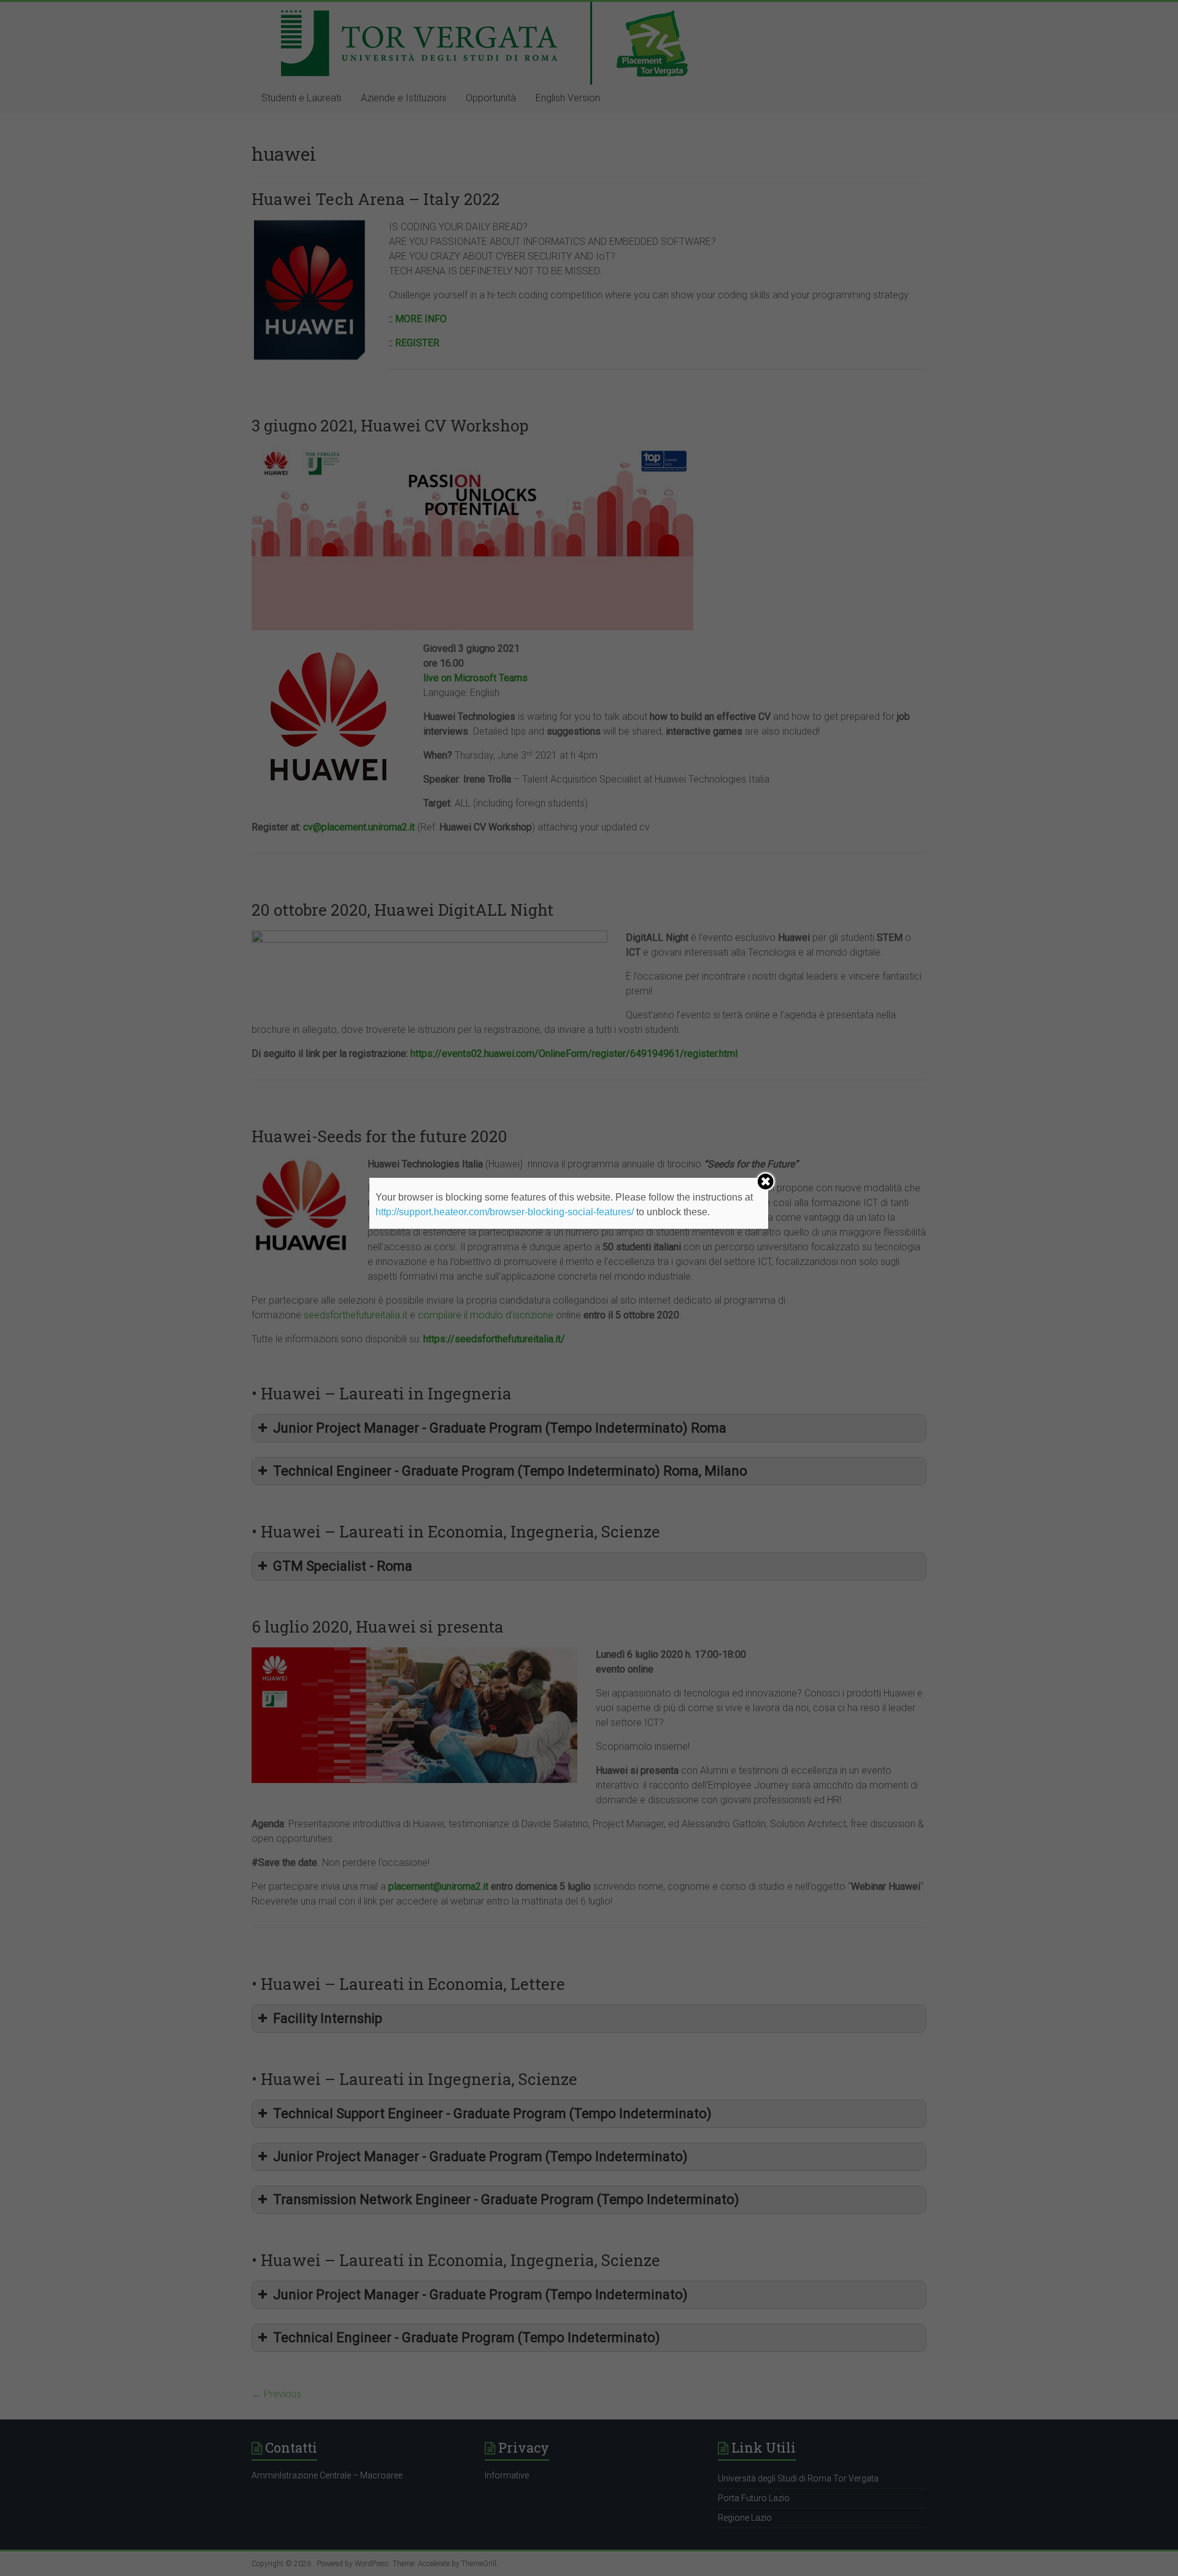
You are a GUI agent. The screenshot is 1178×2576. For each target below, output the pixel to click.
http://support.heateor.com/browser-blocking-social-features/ (505, 1212)
